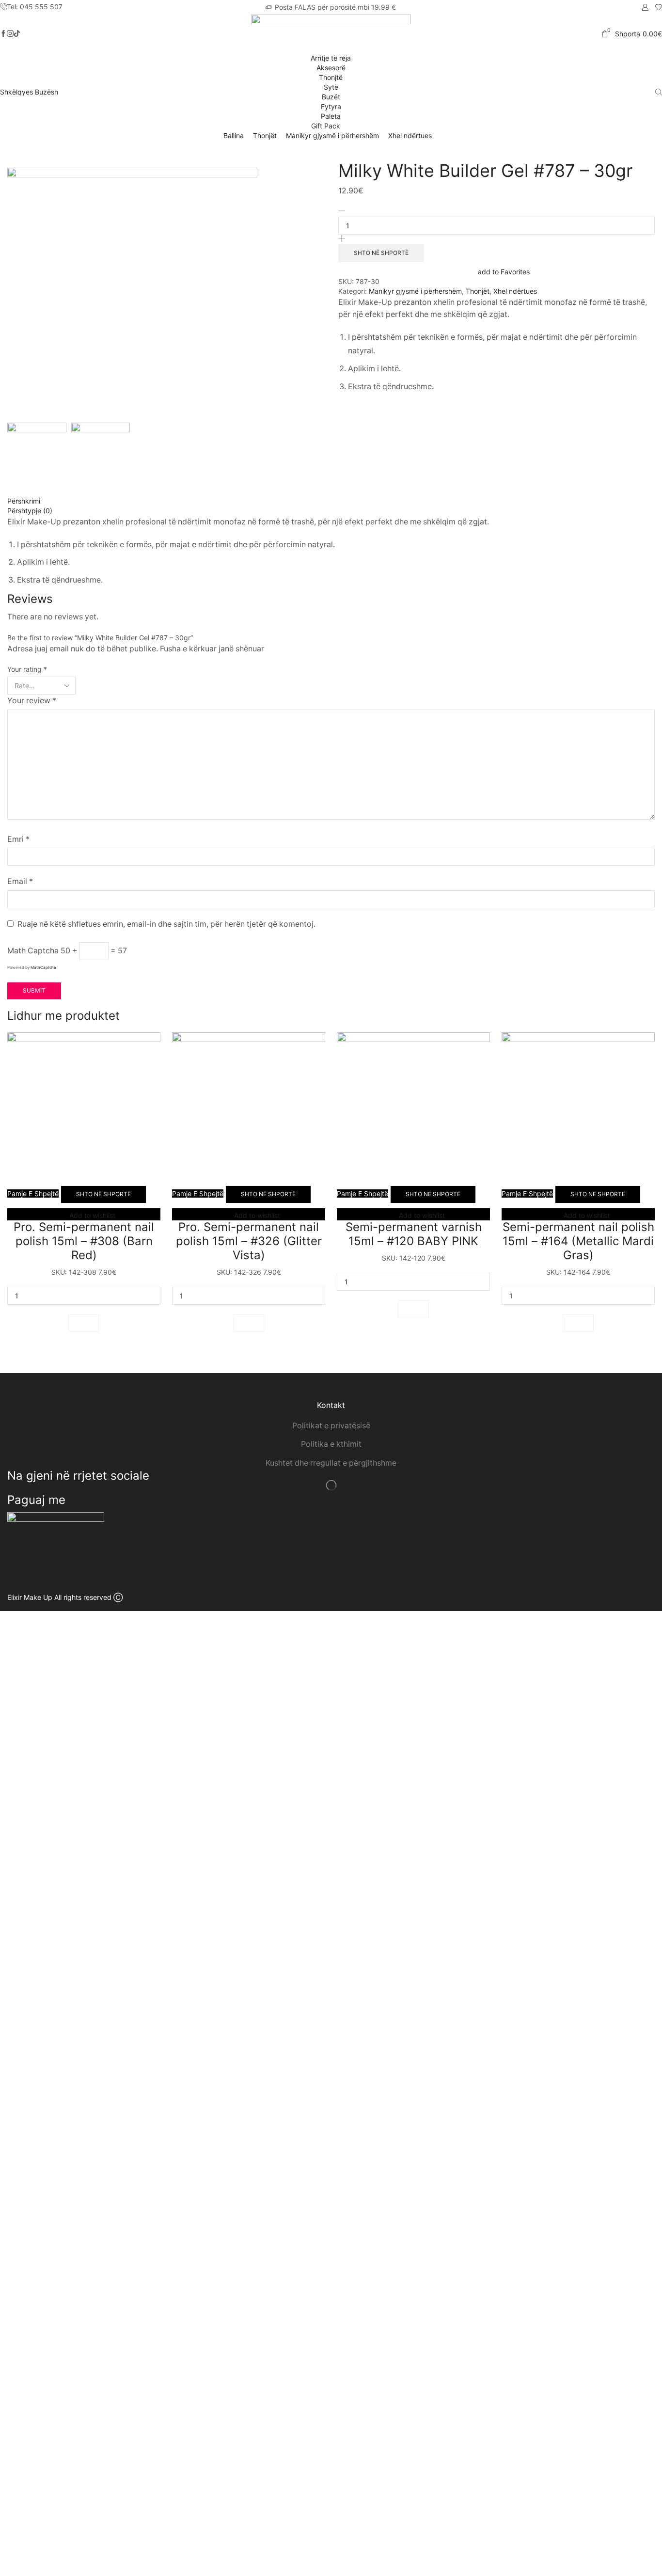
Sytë (331, 87)
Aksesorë (331, 68)
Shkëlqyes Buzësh (29, 92)
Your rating (27, 669)
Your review (32, 701)
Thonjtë (331, 77)
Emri (18, 839)
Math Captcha (33, 951)
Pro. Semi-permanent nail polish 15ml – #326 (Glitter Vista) (249, 1241)
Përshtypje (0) (30, 511)
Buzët (331, 97)
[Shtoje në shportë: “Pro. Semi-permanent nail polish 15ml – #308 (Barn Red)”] (84, 1323)
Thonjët (265, 135)
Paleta (331, 116)
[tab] (331, 501)
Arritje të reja (331, 58)
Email (20, 881)
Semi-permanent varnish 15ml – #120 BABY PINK (414, 1234)
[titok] (10, 34)
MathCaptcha (43, 967)
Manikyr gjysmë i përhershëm (332, 135)
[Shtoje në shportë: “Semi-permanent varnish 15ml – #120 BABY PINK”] (413, 1309)
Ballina (234, 135)
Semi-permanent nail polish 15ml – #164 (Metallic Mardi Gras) (578, 1241)
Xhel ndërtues (410, 135)
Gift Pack (327, 126)
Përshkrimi (24, 501)
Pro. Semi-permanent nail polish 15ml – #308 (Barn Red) (84, 1241)
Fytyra (331, 106)
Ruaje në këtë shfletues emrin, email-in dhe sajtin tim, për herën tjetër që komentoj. (166, 924)
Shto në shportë (381, 253)
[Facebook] (3, 34)
